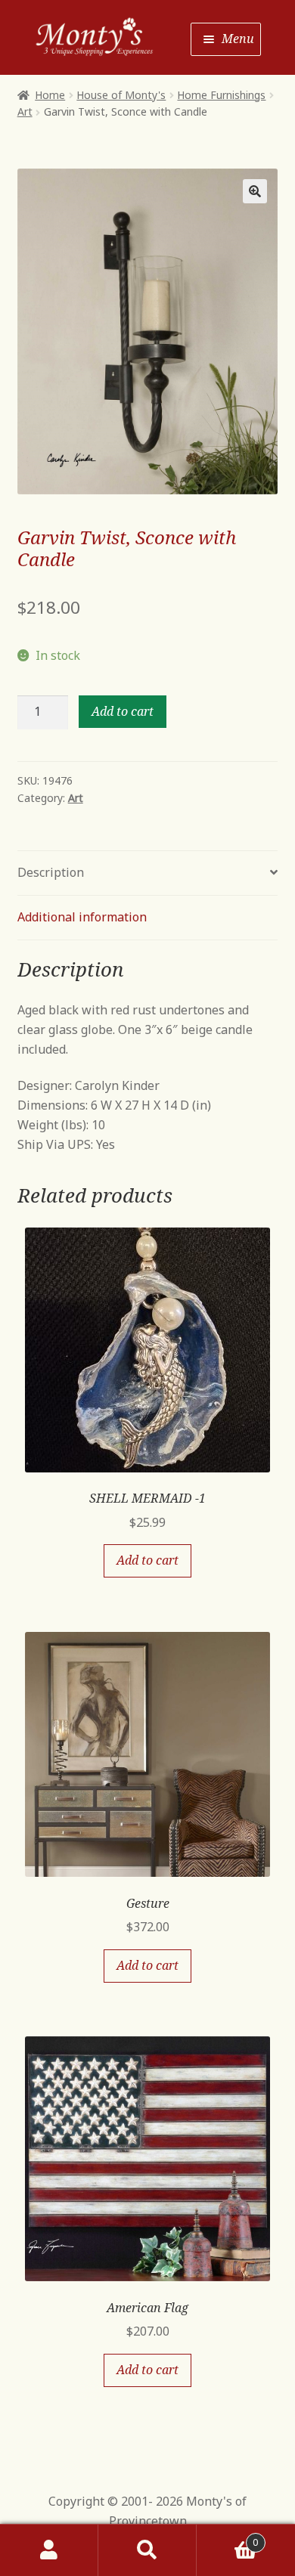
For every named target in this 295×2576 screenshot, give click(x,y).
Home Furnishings (221, 95)
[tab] (148, 873)
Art (25, 111)
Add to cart (123, 711)
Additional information (82, 917)
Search (147, 2550)
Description (51, 872)
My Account (49, 2550)
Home (50, 95)
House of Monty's (121, 95)
